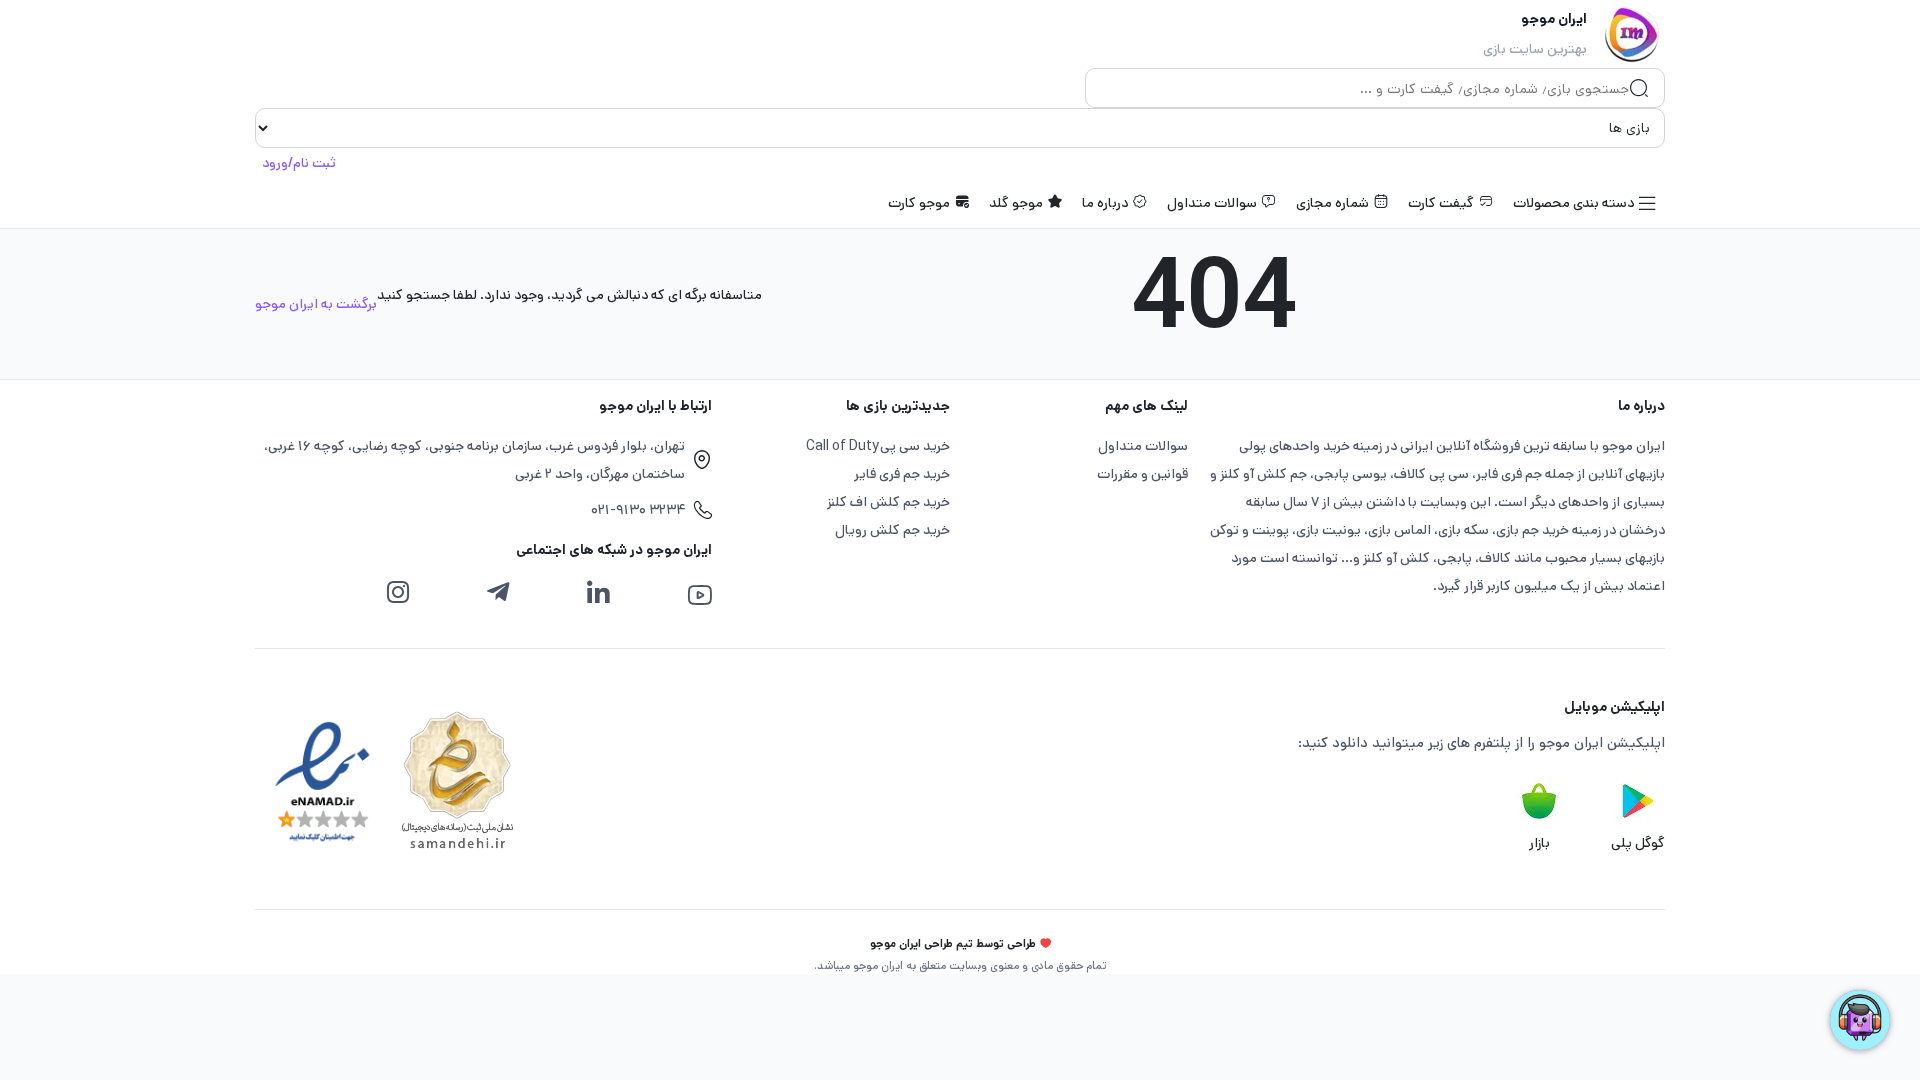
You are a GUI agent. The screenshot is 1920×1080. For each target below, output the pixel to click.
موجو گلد (1016, 203)
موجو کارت (919, 203)
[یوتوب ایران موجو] (699, 595)
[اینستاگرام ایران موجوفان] (398, 593)
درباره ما (1105, 203)
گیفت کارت (1441, 203)
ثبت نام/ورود (299, 163)
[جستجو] (1639, 90)
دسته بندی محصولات (1573, 203)
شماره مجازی (1332, 203)
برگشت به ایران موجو (316, 304)
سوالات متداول (1212, 203)
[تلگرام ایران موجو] (498, 593)
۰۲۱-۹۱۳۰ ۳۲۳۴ (638, 510)
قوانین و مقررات (1142, 474)
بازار (1539, 843)
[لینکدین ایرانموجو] (598, 593)
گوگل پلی (1638, 843)
